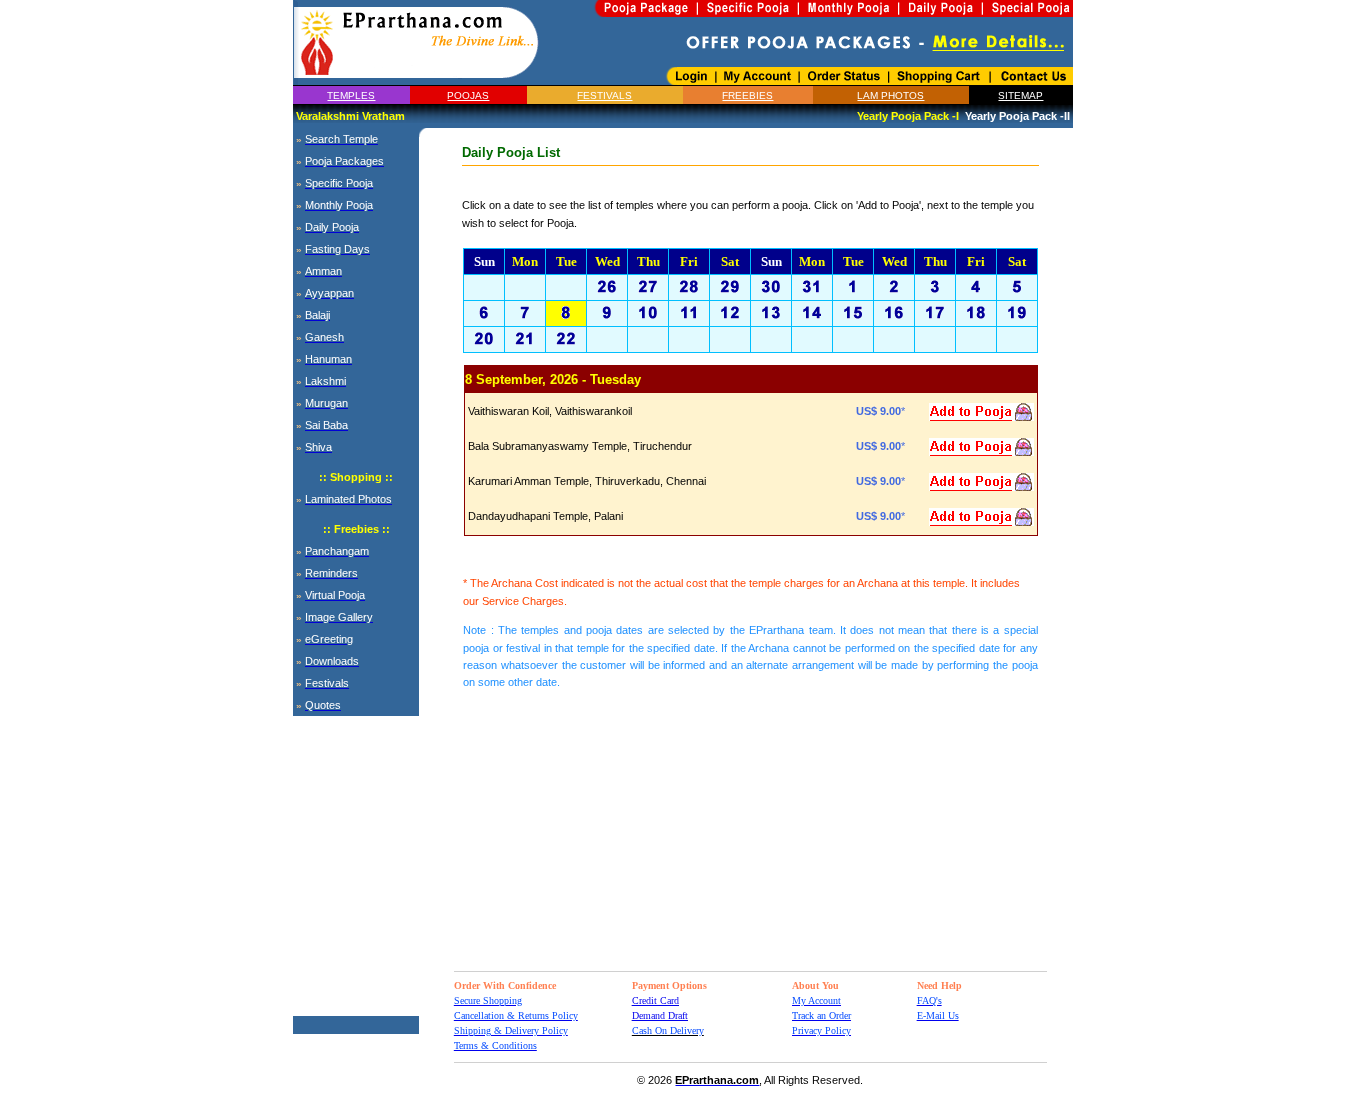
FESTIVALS (604, 95)
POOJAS (468, 95)
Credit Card (655, 1000)
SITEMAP (1020, 95)
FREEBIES (747, 95)
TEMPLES (351, 95)
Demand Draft (660, 1015)
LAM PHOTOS (890, 95)
